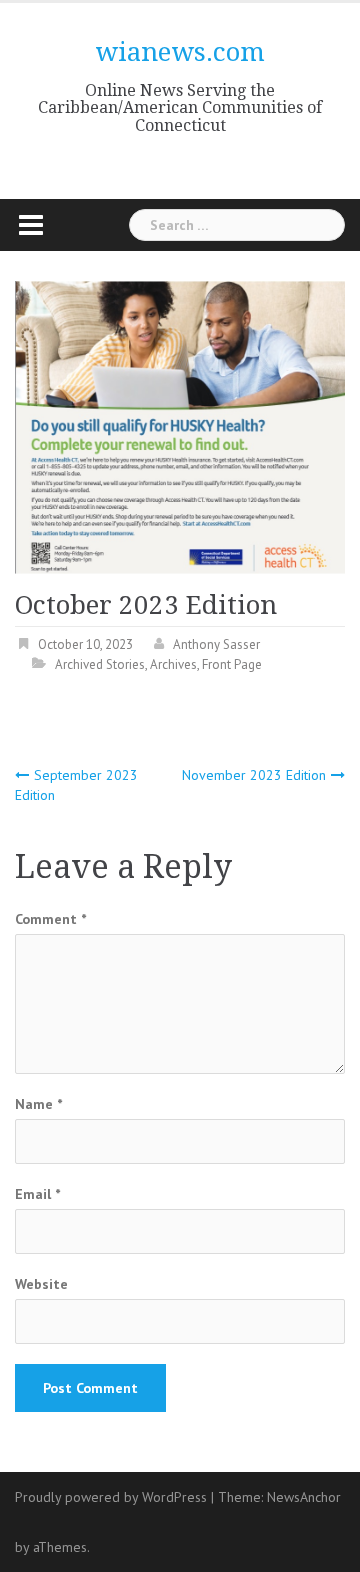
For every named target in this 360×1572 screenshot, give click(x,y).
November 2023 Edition (254, 775)
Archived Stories (100, 664)
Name (38, 1104)
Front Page (232, 664)
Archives (173, 664)
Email (37, 1194)
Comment (50, 919)
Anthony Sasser (216, 644)
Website (41, 1284)
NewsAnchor (304, 1497)
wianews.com (180, 52)
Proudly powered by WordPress (111, 1497)
